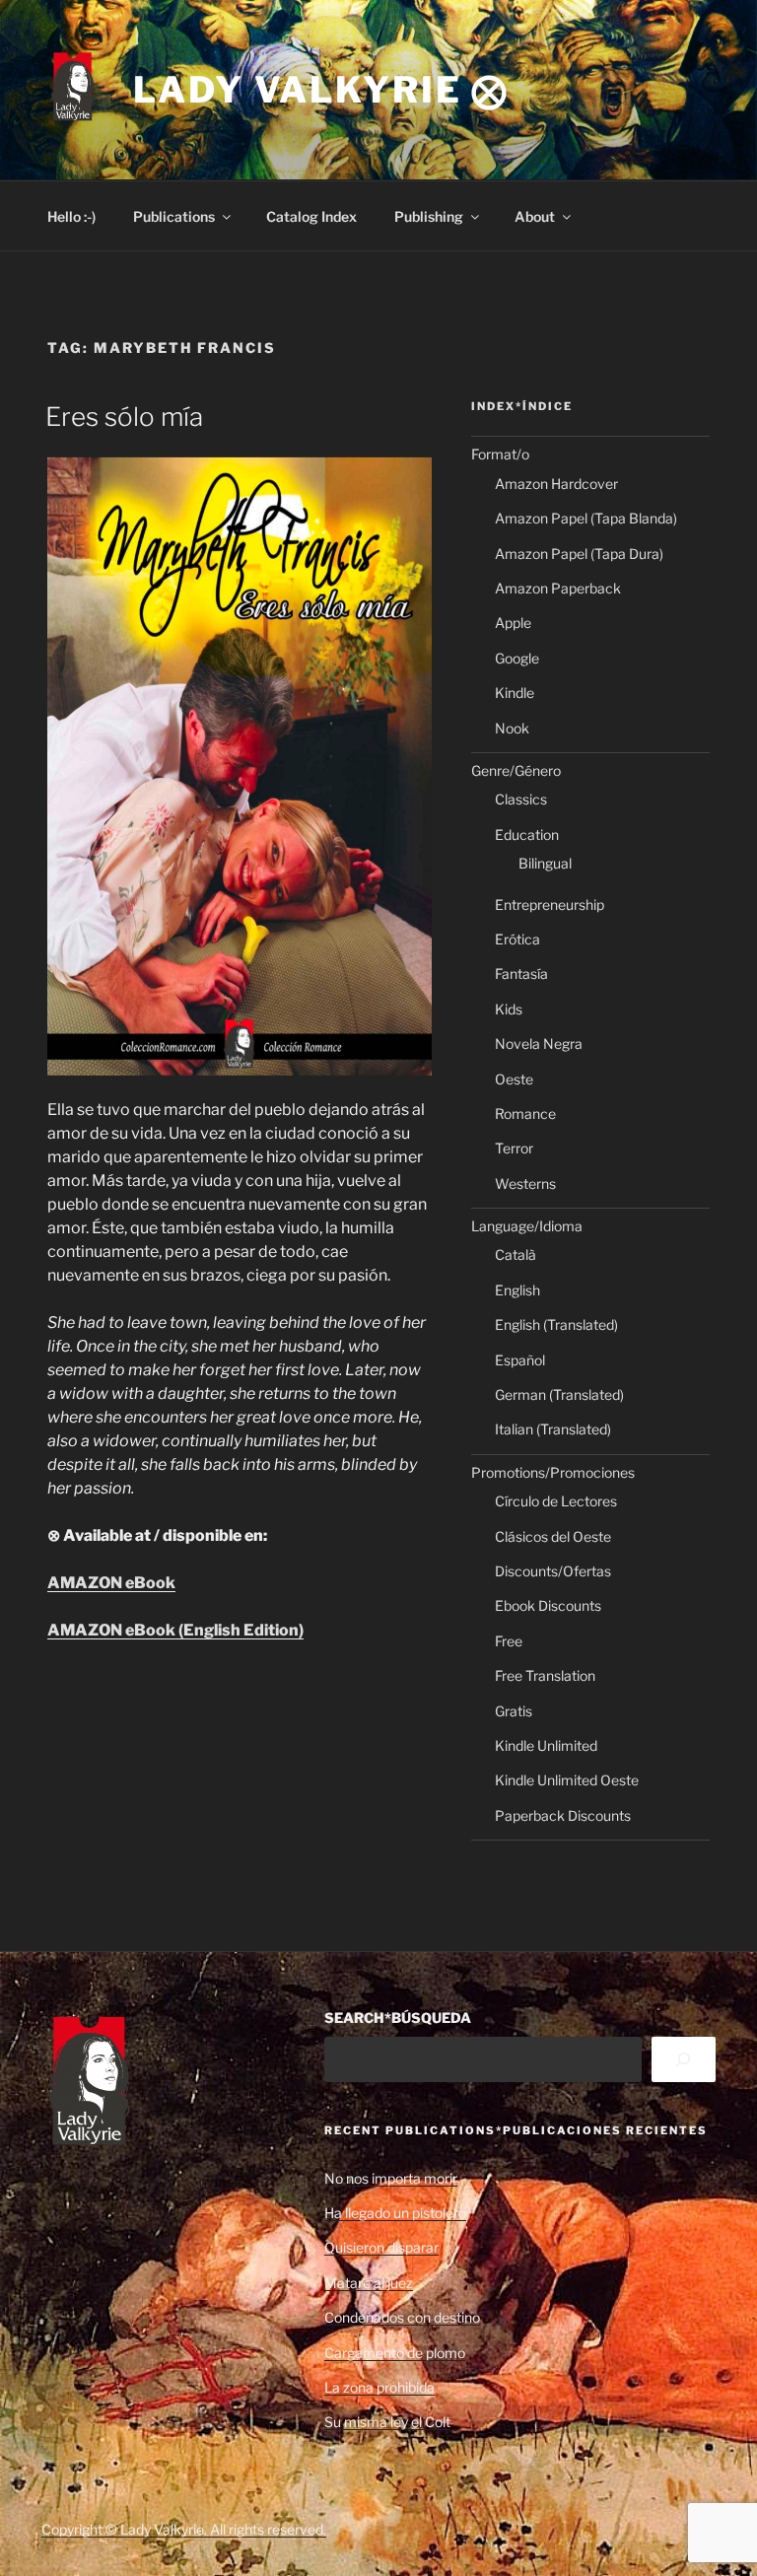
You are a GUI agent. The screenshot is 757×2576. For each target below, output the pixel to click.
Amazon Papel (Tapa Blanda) (586, 518)
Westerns (525, 1184)
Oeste (514, 1079)
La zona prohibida (379, 2387)
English (517, 1290)
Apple (513, 623)
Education (527, 835)
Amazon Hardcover (556, 484)
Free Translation (545, 1675)
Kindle (515, 693)
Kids (509, 1009)
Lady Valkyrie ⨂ (321, 90)
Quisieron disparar (381, 2247)
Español (520, 1360)
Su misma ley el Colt (387, 2422)
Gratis (514, 1711)
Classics (521, 799)
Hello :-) (71, 216)
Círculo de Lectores (556, 1501)
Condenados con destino (402, 2317)
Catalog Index (311, 216)
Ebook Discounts (548, 1605)
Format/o (500, 454)
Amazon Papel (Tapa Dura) (579, 554)
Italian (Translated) (553, 1429)
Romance (525, 1114)
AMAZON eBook (111, 1583)
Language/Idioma (527, 1226)
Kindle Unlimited (546, 1745)
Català (516, 1254)
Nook (512, 728)
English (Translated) (556, 1324)
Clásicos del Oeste (553, 1536)
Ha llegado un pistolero (395, 2213)
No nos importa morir (391, 2178)
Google (517, 658)
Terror (514, 1148)
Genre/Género (516, 770)
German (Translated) (559, 1394)
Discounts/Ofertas (553, 1571)
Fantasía (521, 974)
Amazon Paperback (558, 588)
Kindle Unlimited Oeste (567, 1780)
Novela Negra (539, 1044)
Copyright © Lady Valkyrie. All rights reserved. (184, 2529)
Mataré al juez (369, 2283)
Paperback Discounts (563, 1815)
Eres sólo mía (124, 417)
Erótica (517, 939)
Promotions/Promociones (553, 1472)
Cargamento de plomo (395, 2353)
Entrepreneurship (550, 905)
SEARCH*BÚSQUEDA (398, 2018)
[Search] (684, 2060)
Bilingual (545, 863)
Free (509, 1641)
